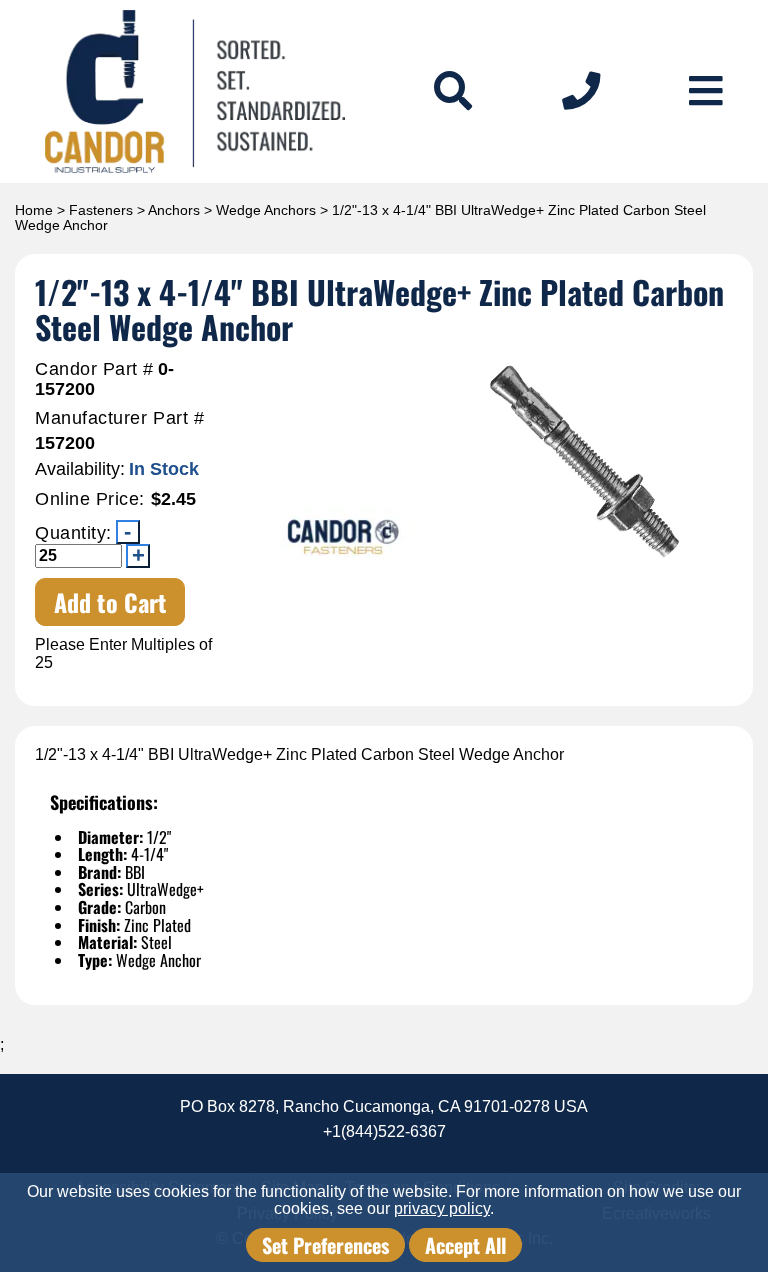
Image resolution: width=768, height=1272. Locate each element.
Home (34, 210)
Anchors (174, 210)
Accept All (465, 1245)
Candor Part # (94, 369)
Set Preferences (325, 1245)
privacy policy (442, 1208)
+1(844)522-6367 (384, 1131)
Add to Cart (110, 602)
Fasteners (101, 210)
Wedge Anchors (266, 210)
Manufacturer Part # (119, 418)
